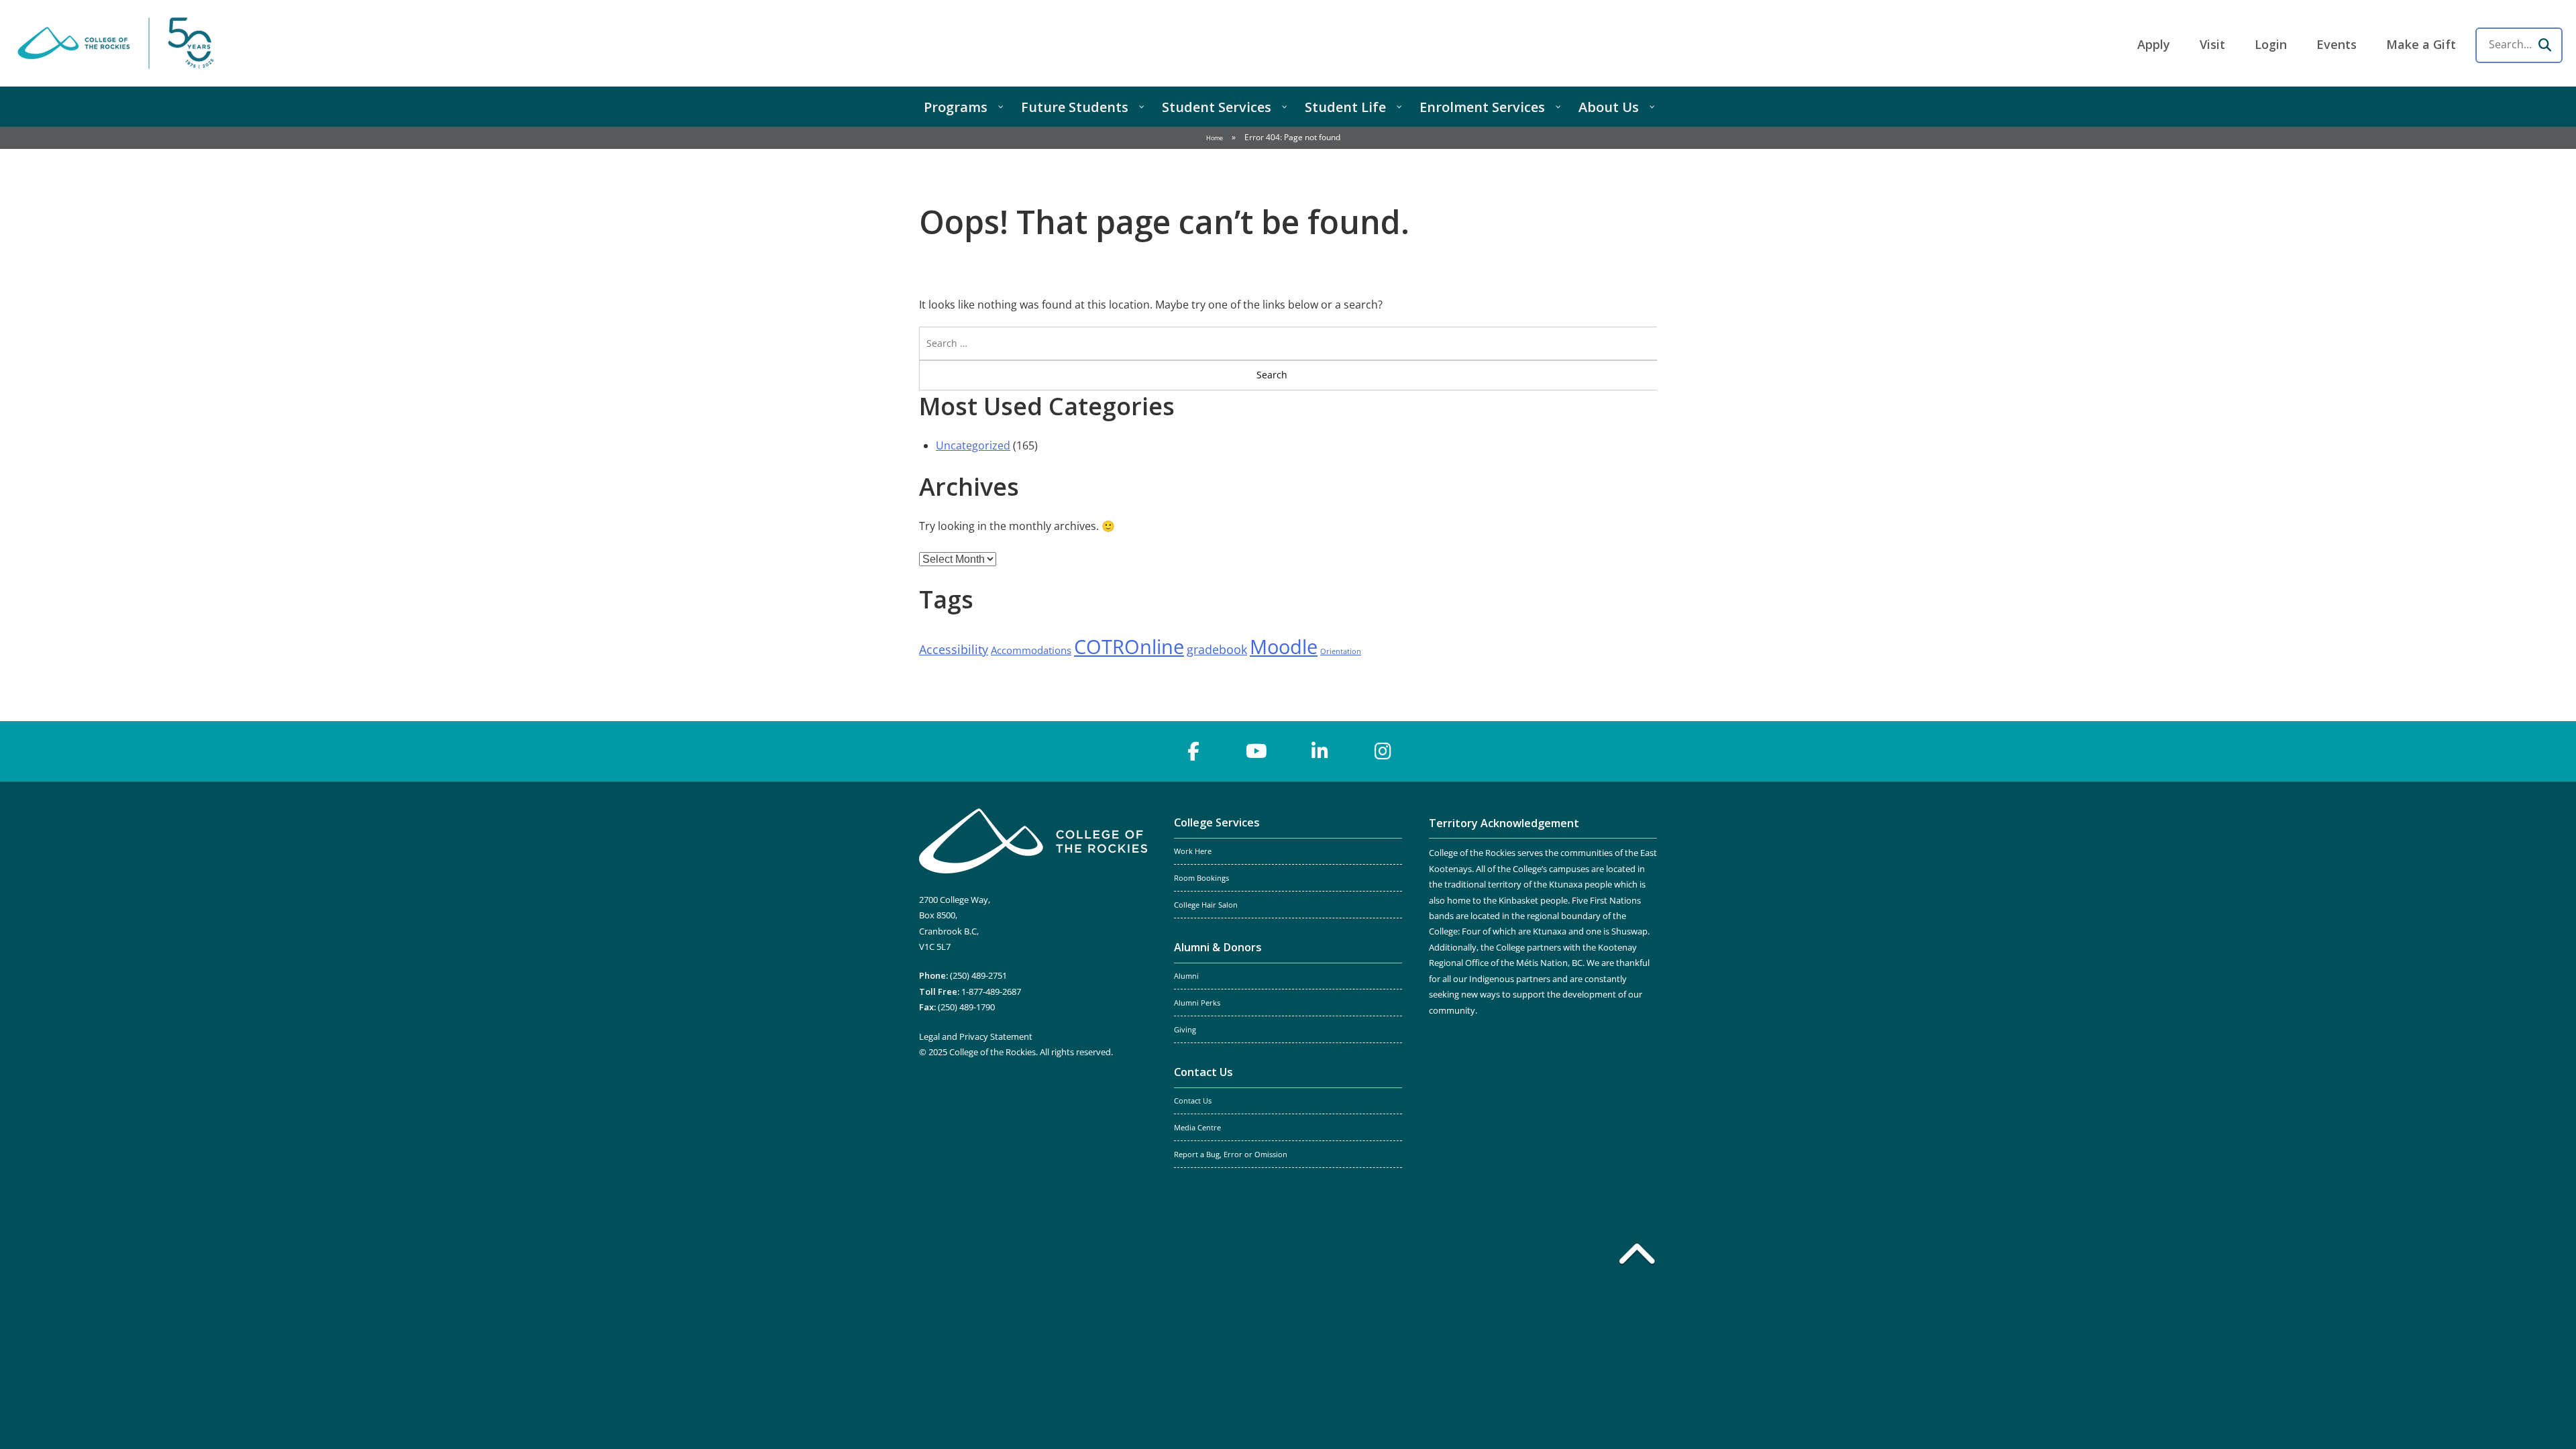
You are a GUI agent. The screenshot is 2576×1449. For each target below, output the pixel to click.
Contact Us (1203, 1072)
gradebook (1217, 649)
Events (2337, 44)
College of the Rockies (118, 43)
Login (2271, 44)
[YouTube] (1256, 751)
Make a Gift (2421, 44)
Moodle (1284, 647)
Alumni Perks (1197, 1003)
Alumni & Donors (1218, 947)
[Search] (2544, 45)
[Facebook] (1193, 751)
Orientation (1341, 651)
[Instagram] (1383, 751)
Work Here (1193, 851)
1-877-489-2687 (991, 991)
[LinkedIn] (1320, 751)
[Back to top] (1637, 1256)
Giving (1185, 1030)
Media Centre (1197, 1128)
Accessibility (954, 649)
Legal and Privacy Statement (976, 1036)
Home (1215, 138)
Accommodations (1031, 650)
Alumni (1186, 976)
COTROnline (1129, 647)
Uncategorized (973, 445)
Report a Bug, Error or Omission (1231, 1155)
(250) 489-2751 (978, 975)
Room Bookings (1201, 878)
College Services (1217, 822)
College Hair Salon (1206, 905)
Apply (2154, 44)
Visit (2212, 44)
